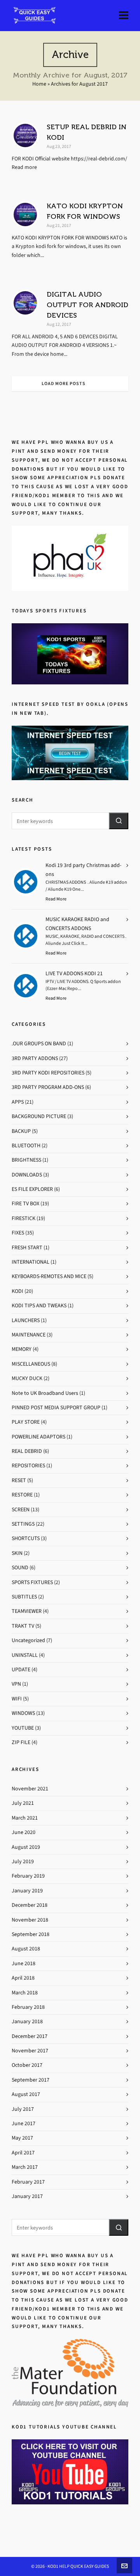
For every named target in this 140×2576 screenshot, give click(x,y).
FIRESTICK (24, 1218)
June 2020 (24, 1832)
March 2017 (25, 2167)
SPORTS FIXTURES (32, 1582)
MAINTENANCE (29, 1335)
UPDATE (21, 1670)
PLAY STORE (26, 1422)
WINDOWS (23, 1713)
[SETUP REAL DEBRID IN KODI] (25, 135)
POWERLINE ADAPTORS (38, 1437)
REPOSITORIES (28, 1466)
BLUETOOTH (26, 1146)
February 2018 (28, 2007)
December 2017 (30, 2036)
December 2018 (30, 1905)
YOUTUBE (23, 1728)
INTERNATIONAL (31, 1262)
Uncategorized (28, 1640)
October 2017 (27, 2065)
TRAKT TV (23, 1626)
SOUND (20, 1568)
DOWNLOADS (27, 1175)
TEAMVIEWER (27, 1611)
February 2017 (28, 2182)
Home (39, 84)
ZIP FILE (21, 1742)
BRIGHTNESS (26, 1160)
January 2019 (27, 1891)
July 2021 (23, 1803)
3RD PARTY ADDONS (35, 1058)
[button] (119, 821)
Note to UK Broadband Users (45, 1393)
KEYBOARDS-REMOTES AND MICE (49, 1276)
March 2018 (25, 1993)
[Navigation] (124, 16)
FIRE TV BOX (25, 1204)
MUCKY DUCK (27, 1378)
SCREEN (21, 1510)
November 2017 (30, 2051)
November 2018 (30, 1920)
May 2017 (22, 2138)
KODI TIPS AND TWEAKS (39, 1306)
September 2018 (31, 1934)
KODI (17, 1291)
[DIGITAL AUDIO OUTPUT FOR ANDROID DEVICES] (25, 303)
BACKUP (21, 1131)
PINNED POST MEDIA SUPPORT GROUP (56, 1408)
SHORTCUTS (26, 1538)
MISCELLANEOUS (31, 1364)
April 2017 (23, 2153)
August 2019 (26, 1847)
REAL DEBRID (27, 1451)
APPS (18, 1102)
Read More (56, 899)
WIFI (17, 1699)
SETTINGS (23, 1524)
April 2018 (23, 1978)
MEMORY (22, 1349)
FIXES (18, 1233)
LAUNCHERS (26, 1320)
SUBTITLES (24, 1597)
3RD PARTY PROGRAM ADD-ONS (48, 1087)
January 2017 (27, 2196)
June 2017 (24, 2123)
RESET (19, 1480)
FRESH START (27, 1248)
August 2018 (26, 1949)
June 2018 (24, 1963)
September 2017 (31, 2080)
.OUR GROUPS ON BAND (39, 1044)
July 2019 (23, 1861)
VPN (16, 1684)
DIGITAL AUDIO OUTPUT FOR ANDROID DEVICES (87, 305)
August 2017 (26, 2094)
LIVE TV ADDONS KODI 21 (74, 973)
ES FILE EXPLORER (32, 1189)
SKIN (17, 1553)
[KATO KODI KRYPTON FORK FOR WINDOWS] (25, 215)
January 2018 (27, 2021)
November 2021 (30, 1789)
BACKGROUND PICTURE (39, 1116)
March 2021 (25, 1818)
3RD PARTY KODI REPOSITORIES (48, 1073)
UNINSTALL (25, 1655)
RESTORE (22, 1495)
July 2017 (23, 2109)
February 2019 (28, 1876)
